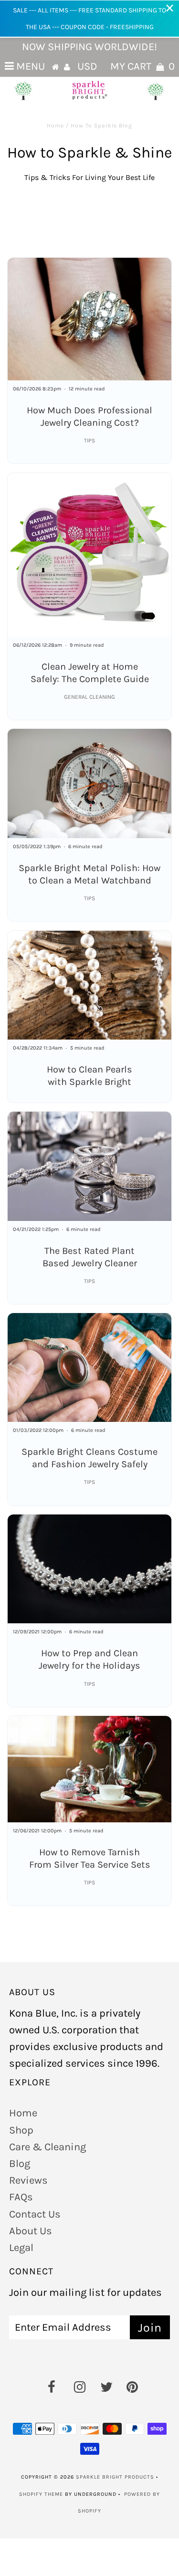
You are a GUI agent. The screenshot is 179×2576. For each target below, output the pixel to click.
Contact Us (35, 2214)
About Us (31, 2231)
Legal (21, 2248)
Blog (20, 2164)
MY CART (142, 66)
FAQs (21, 2197)
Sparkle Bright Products (115, 2477)
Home (55, 126)
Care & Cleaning (47, 2147)
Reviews (28, 2180)
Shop (21, 2130)
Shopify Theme (41, 2494)
